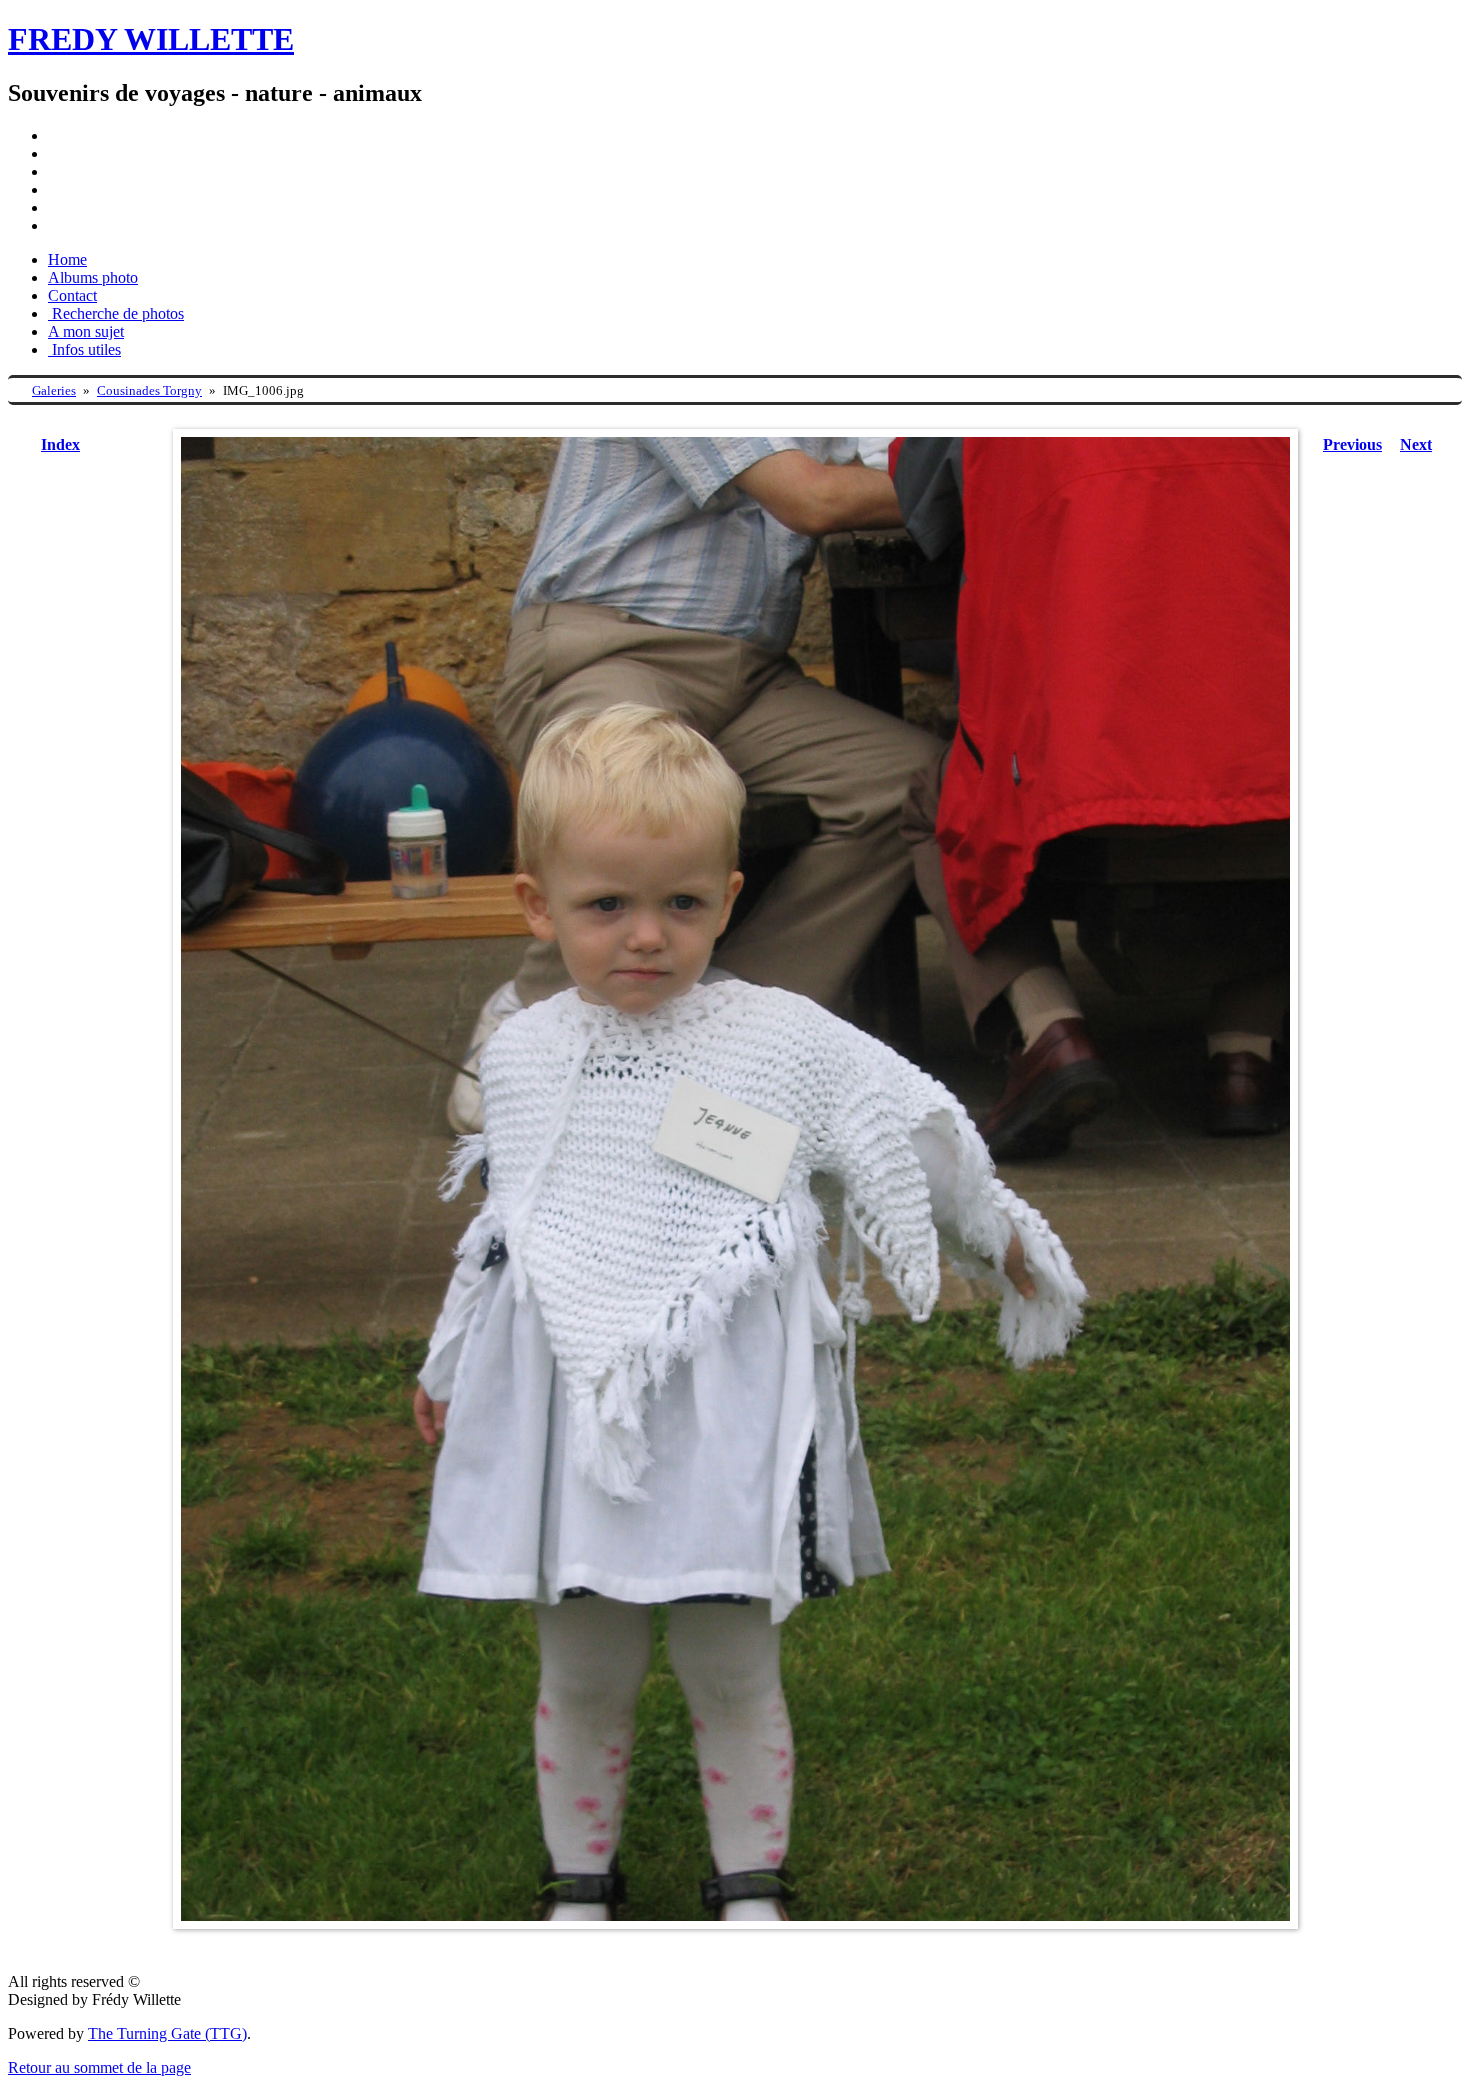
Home (67, 259)
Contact (72, 295)
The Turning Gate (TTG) (167, 2033)
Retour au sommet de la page (99, 2067)
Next (1416, 444)
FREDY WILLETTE (151, 39)
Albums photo (93, 277)
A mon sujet (86, 331)
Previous (1352, 444)
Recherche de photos (116, 313)
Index (60, 444)
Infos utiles (84, 349)
